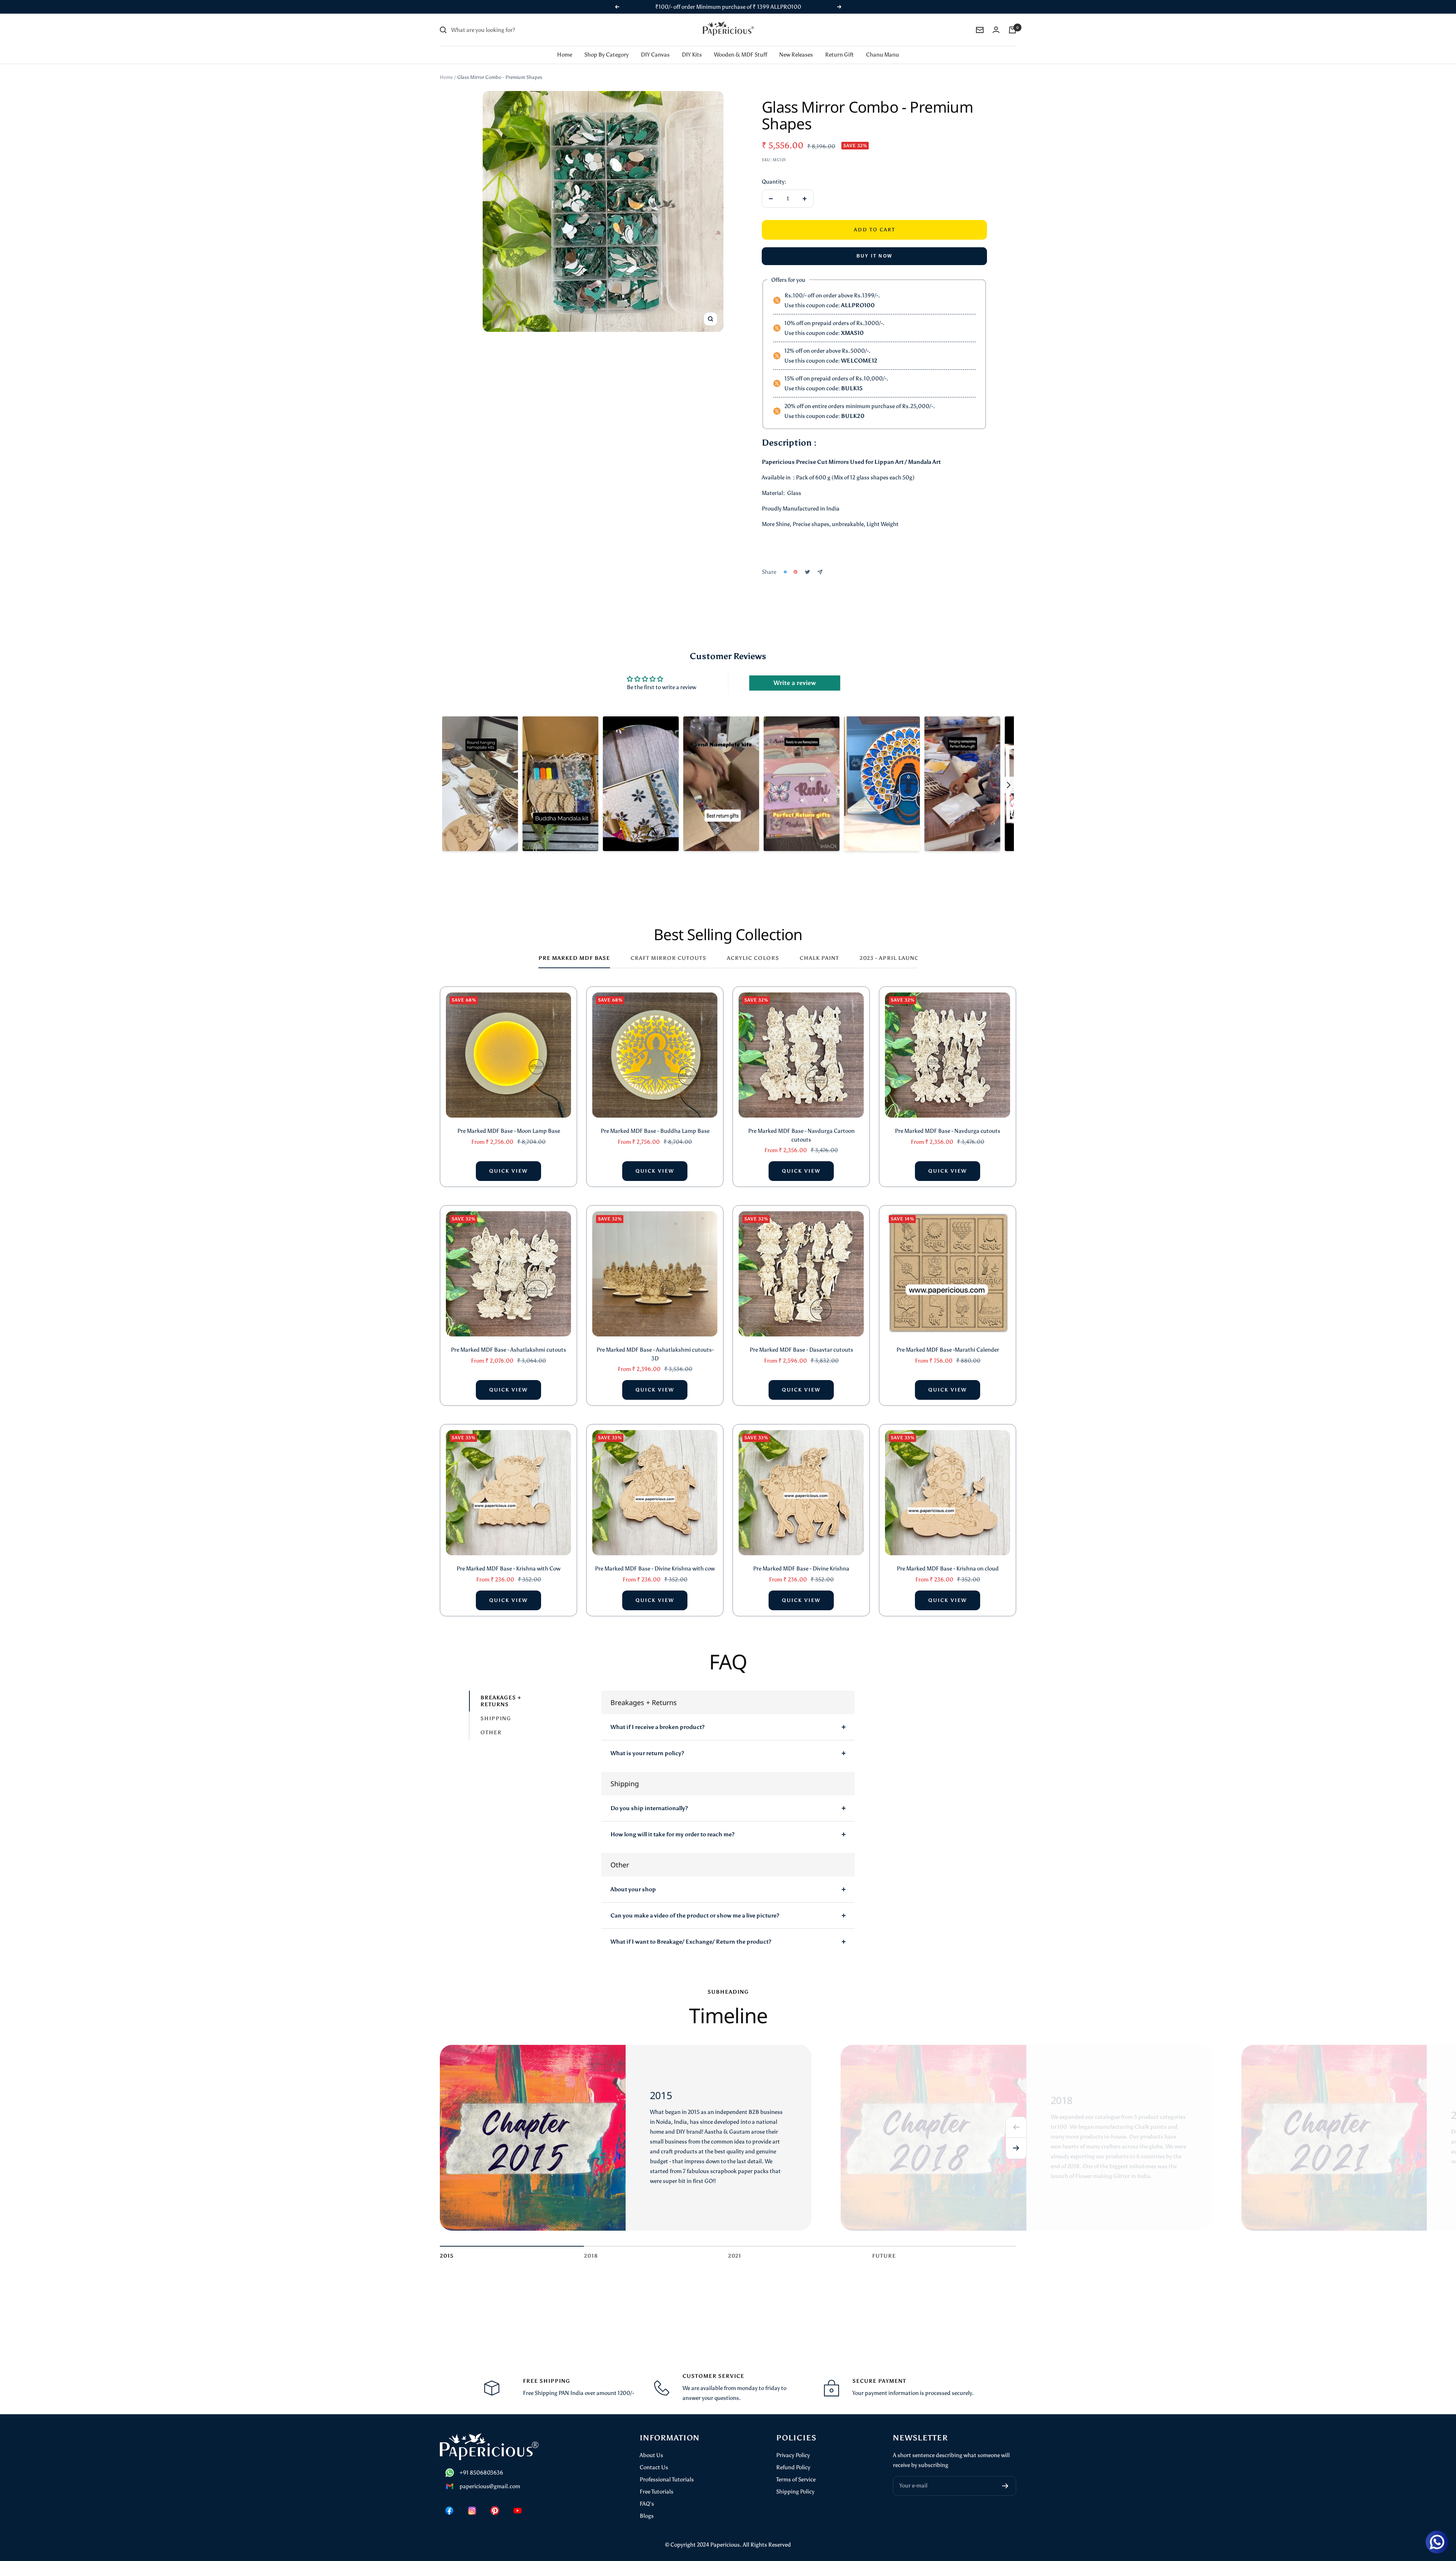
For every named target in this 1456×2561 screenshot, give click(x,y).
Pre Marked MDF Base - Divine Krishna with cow (655, 1569)
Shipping (496, 1719)
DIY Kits (692, 55)
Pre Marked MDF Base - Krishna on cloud (948, 1569)
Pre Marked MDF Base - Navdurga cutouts (948, 1131)
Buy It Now (875, 256)
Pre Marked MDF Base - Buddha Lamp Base (655, 1131)
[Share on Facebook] (785, 572)
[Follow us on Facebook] (449, 2511)
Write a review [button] (795, 683)
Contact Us (654, 2467)
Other (491, 1733)
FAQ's (647, 2504)
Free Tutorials (657, 2492)
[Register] (1005, 2486)
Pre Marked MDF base (574, 958)
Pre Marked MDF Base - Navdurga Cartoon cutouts (801, 1135)
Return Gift (839, 55)
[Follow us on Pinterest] (495, 2511)
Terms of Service (796, 2479)
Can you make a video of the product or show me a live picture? (695, 1916)
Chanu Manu (883, 55)
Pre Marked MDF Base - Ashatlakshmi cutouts (508, 1350)
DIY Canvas (655, 55)
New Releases (796, 55)
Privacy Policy (793, 2455)
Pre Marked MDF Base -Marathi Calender (948, 1350)
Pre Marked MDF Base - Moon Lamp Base (509, 1131)
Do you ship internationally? (649, 1808)
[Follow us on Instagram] (472, 2511)
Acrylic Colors (753, 958)
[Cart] (1012, 30)
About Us (651, 2455)
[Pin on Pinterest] (795, 572)
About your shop (633, 1889)
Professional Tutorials (667, 2479)
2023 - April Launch (892, 958)
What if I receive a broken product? (657, 1727)
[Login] (996, 30)
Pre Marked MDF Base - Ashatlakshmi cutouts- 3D (655, 1354)
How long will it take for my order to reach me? (672, 1834)
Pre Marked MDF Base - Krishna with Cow (508, 1569)
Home (565, 55)
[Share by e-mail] (820, 572)
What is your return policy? (647, 1753)
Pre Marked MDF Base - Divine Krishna (801, 1569)
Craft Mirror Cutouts (668, 958)
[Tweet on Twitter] (807, 572)
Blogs (647, 2516)
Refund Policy (793, 2467)
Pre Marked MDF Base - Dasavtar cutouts (801, 1350)
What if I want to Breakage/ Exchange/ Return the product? (691, 1942)
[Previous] (1016, 2127)
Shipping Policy (795, 2492)
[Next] (1016, 2148)
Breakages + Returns (501, 1701)
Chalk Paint (819, 958)
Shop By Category (606, 55)
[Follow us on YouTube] (518, 2511)
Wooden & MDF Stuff (741, 55)
